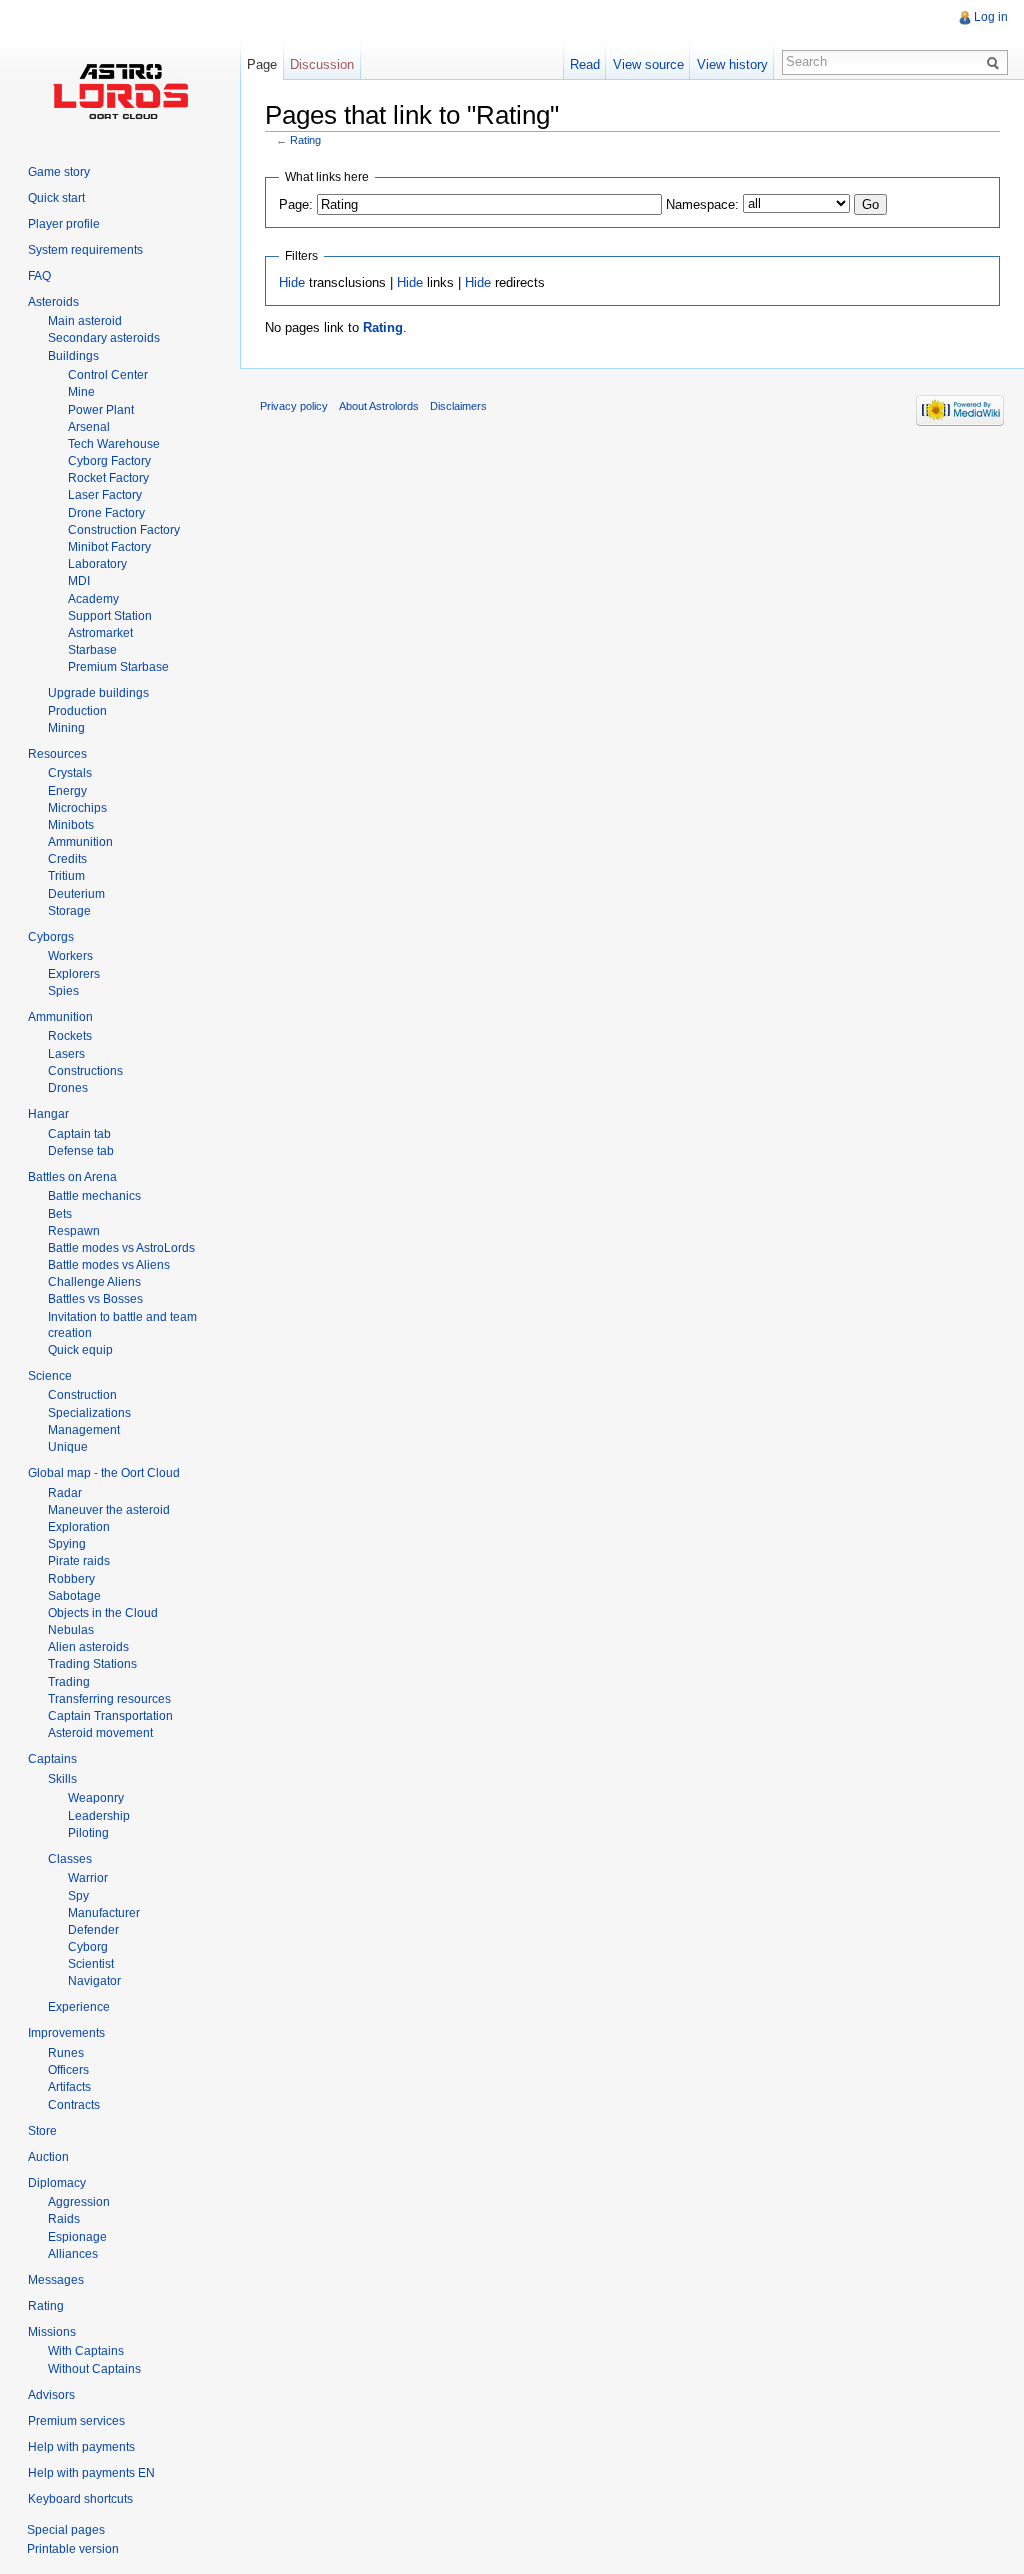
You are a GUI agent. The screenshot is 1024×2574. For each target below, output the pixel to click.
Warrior (88, 1878)
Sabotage (74, 1596)
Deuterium (76, 894)
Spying (67, 1544)
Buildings (73, 356)
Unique (68, 1447)
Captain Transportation (110, 1716)
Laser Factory (105, 495)
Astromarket (100, 633)
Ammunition (80, 842)
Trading (69, 1682)
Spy (78, 1896)
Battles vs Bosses (95, 1299)
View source (648, 64)
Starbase (92, 650)
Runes (66, 2053)
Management (84, 1430)
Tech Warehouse (114, 444)
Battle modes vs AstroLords (121, 1248)
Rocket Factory (108, 478)
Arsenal (89, 427)
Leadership (99, 1816)
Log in (991, 17)
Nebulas (71, 1630)
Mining (66, 728)
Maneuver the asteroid (109, 1510)
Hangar (48, 1114)
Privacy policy (294, 406)
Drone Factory (106, 513)
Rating (305, 140)
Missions (52, 2332)
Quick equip (80, 1350)
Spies (63, 991)
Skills (62, 1779)
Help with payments (81, 2447)
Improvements (66, 2033)
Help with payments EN (91, 2473)
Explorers (74, 974)
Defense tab (81, 1151)
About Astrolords (379, 406)
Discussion (322, 64)
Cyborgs (51, 937)
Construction (82, 1395)
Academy (93, 599)
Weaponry (96, 1798)
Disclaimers (458, 406)
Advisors (51, 2395)
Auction (48, 2157)
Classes (70, 1859)
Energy (67, 791)
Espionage (77, 2237)
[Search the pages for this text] (996, 62)
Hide (292, 282)
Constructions (85, 1071)
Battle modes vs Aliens (109, 1265)
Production (77, 711)
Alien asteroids (88, 1647)
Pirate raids (79, 1561)
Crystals (70, 773)
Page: (296, 204)
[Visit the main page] (120, 90)
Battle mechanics (94, 1196)
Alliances (73, 2254)
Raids (64, 2219)
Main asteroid (85, 321)
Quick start (56, 198)
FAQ (39, 276)
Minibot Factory (109, 547)
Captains (52, 1759)
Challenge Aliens (94, 1282)
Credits (67, 859)
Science (50, 1376)
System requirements (85, 250)
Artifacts (69, 2087)
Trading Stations (92, 1664)
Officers (68, 2070)
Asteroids (53, 302)
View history (732, 64)
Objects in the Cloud (103, 1613)
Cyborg (88, 1947)
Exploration (79, 1527)
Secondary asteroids (104, 338)
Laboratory (97, 564)
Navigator (94, 1981)
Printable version (73, 2549)
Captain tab (79, 1134)
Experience (79, 2007)
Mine (81, 392)
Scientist (91, 1964)
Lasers (66, 1054)
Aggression (79, 2202)
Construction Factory (124, 530)
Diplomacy (57, 2183)
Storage (69, 911)
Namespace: (702, 204)
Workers (70, 956)
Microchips (77, 808)
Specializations (89, 1413)
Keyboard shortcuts (80, 2499)
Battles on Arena (72, 1177)
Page (262, 64)
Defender (93, 1930)
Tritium (66, 876)
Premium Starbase (118, 667)
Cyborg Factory (109, 461)
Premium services (76, 2421)
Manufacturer (104, 1913)
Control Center (108, 375)
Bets (60, 1214)
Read (585, 64)
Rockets (70, 1036)
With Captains (86, 2351)
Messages (56, 2280)
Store (42, 2131)
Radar (65, 1493)
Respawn (74, 1231)
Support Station (110, 616)
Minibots (71, 825)
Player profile (64, 224)
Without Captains (94, 2369)
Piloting (88, 1833)
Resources (57, 754)
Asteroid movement (100, 1733)
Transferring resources (109, 1699)
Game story (59, 172)
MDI (79, 581)
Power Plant (101, 410)
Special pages (66, 2530)
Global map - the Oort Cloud (104, 1473)
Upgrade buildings (98, 693)
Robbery (71, 1579)
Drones (68, 1088)
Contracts (74, 2105)
